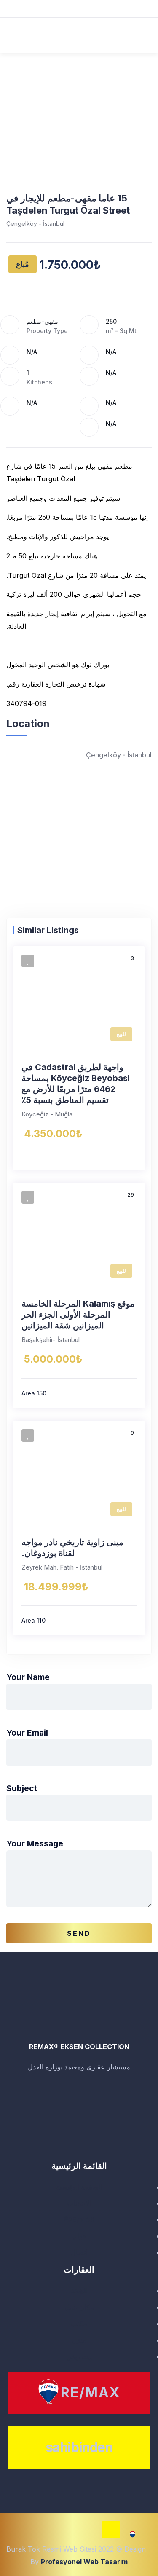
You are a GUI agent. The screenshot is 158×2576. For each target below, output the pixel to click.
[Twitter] (25, 2534)
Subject (22, 1788)
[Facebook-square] (47, 2534)
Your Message (35, 1843)
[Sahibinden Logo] (111, 2529)
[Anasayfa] (79, 2015)
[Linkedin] (68, 2534)
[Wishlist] (28, 961)
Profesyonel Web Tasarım (84, 2562)
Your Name (28, 1677)
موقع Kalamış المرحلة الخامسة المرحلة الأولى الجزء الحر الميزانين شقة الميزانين (78, 1315)
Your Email (27, 1733)
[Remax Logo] (133, 2534)
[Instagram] (90, 2534)
